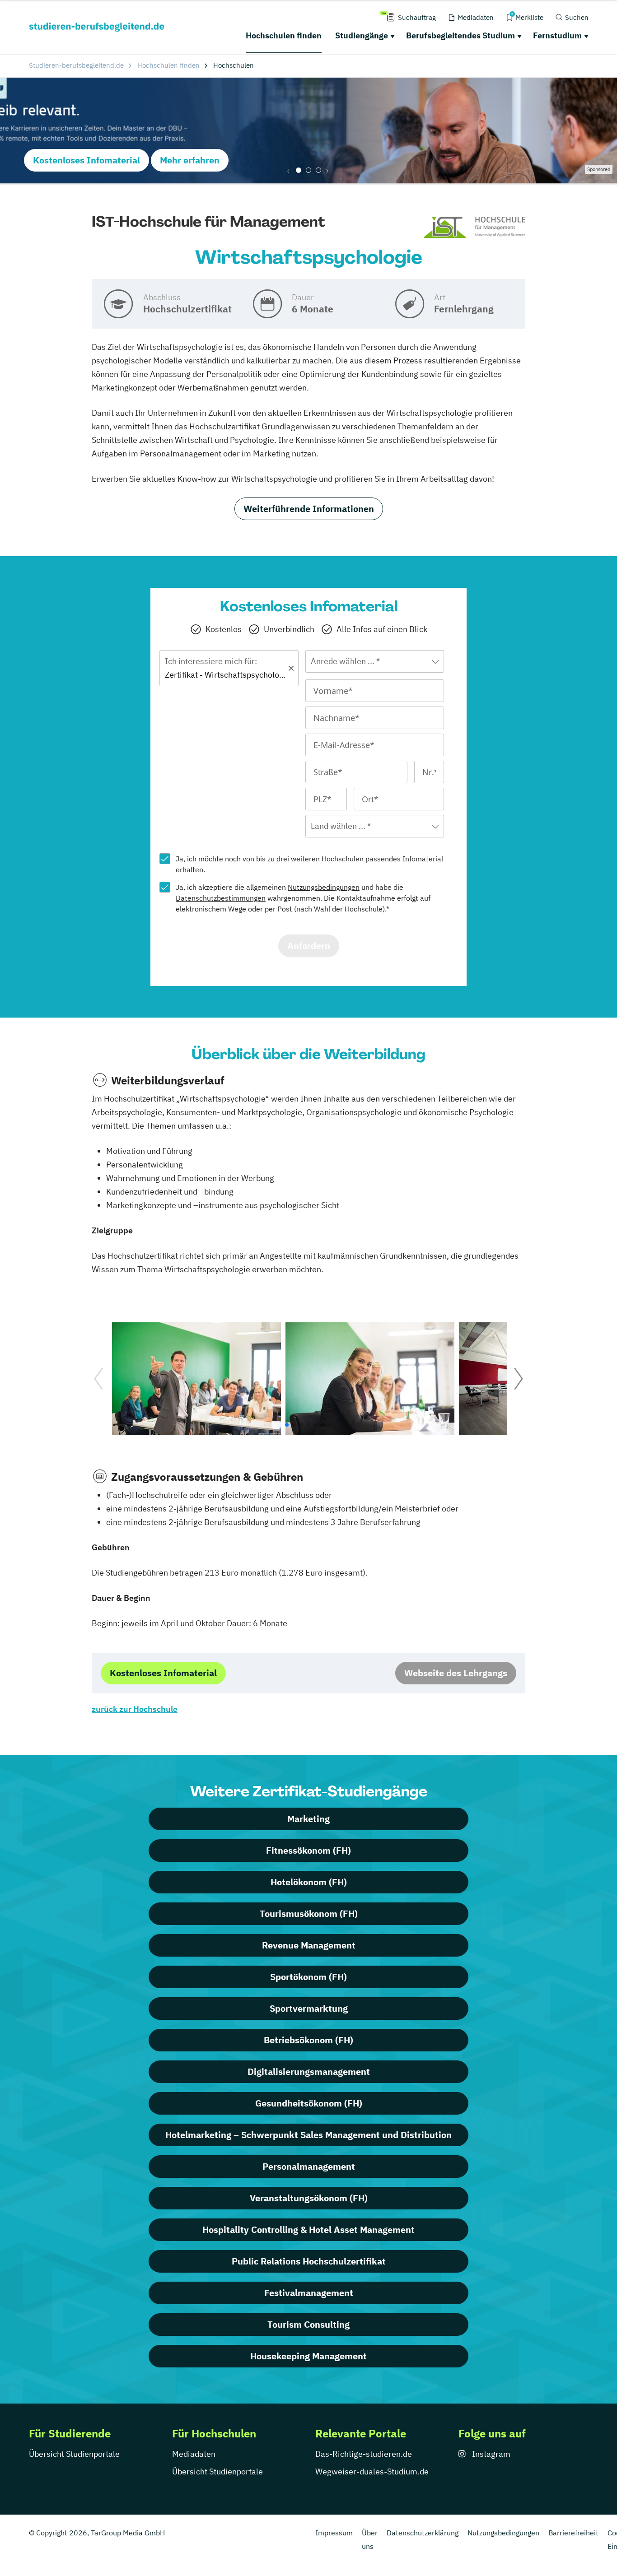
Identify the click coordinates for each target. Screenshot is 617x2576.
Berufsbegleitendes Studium (460, 35)
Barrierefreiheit (573, 2533)
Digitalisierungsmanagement (309, 2071)
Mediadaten (194, 2454)
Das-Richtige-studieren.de (364, 2454)
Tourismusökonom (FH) (309, 1913)
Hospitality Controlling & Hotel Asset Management (308, 2230)
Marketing (308, 1819)
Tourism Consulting (308, 2324)
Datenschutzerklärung (423, 2533)
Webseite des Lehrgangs (456, 1673)
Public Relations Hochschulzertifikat (309, 2261)
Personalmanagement (309, 2166)
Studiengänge (362, 35)
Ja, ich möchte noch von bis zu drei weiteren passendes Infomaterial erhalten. (309, 864)
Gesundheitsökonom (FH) (309, 2103)
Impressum (334, 2533)
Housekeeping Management (308, 2356)
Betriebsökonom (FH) (308, 2040)
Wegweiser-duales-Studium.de (372, 2471)
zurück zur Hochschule (135, 1709)
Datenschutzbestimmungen (221, 898)
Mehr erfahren (190, 160)
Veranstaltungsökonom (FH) (309, 2198)
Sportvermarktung (309, 2008)
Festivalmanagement (309, 2293)
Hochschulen (343, 859)
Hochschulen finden (284, 35)
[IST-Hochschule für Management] (474, 228)
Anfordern (309, 946)
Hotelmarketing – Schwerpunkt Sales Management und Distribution (308, 2135)
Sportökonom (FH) (308, 1977)
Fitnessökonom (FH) (308, 1850)
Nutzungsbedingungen (324, 887)
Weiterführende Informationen (309, 509)
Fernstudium (557, 35)
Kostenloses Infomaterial (86, 160)
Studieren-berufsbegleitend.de (76, 65)
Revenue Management (309, 1945)
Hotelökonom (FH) (309, 1882)
